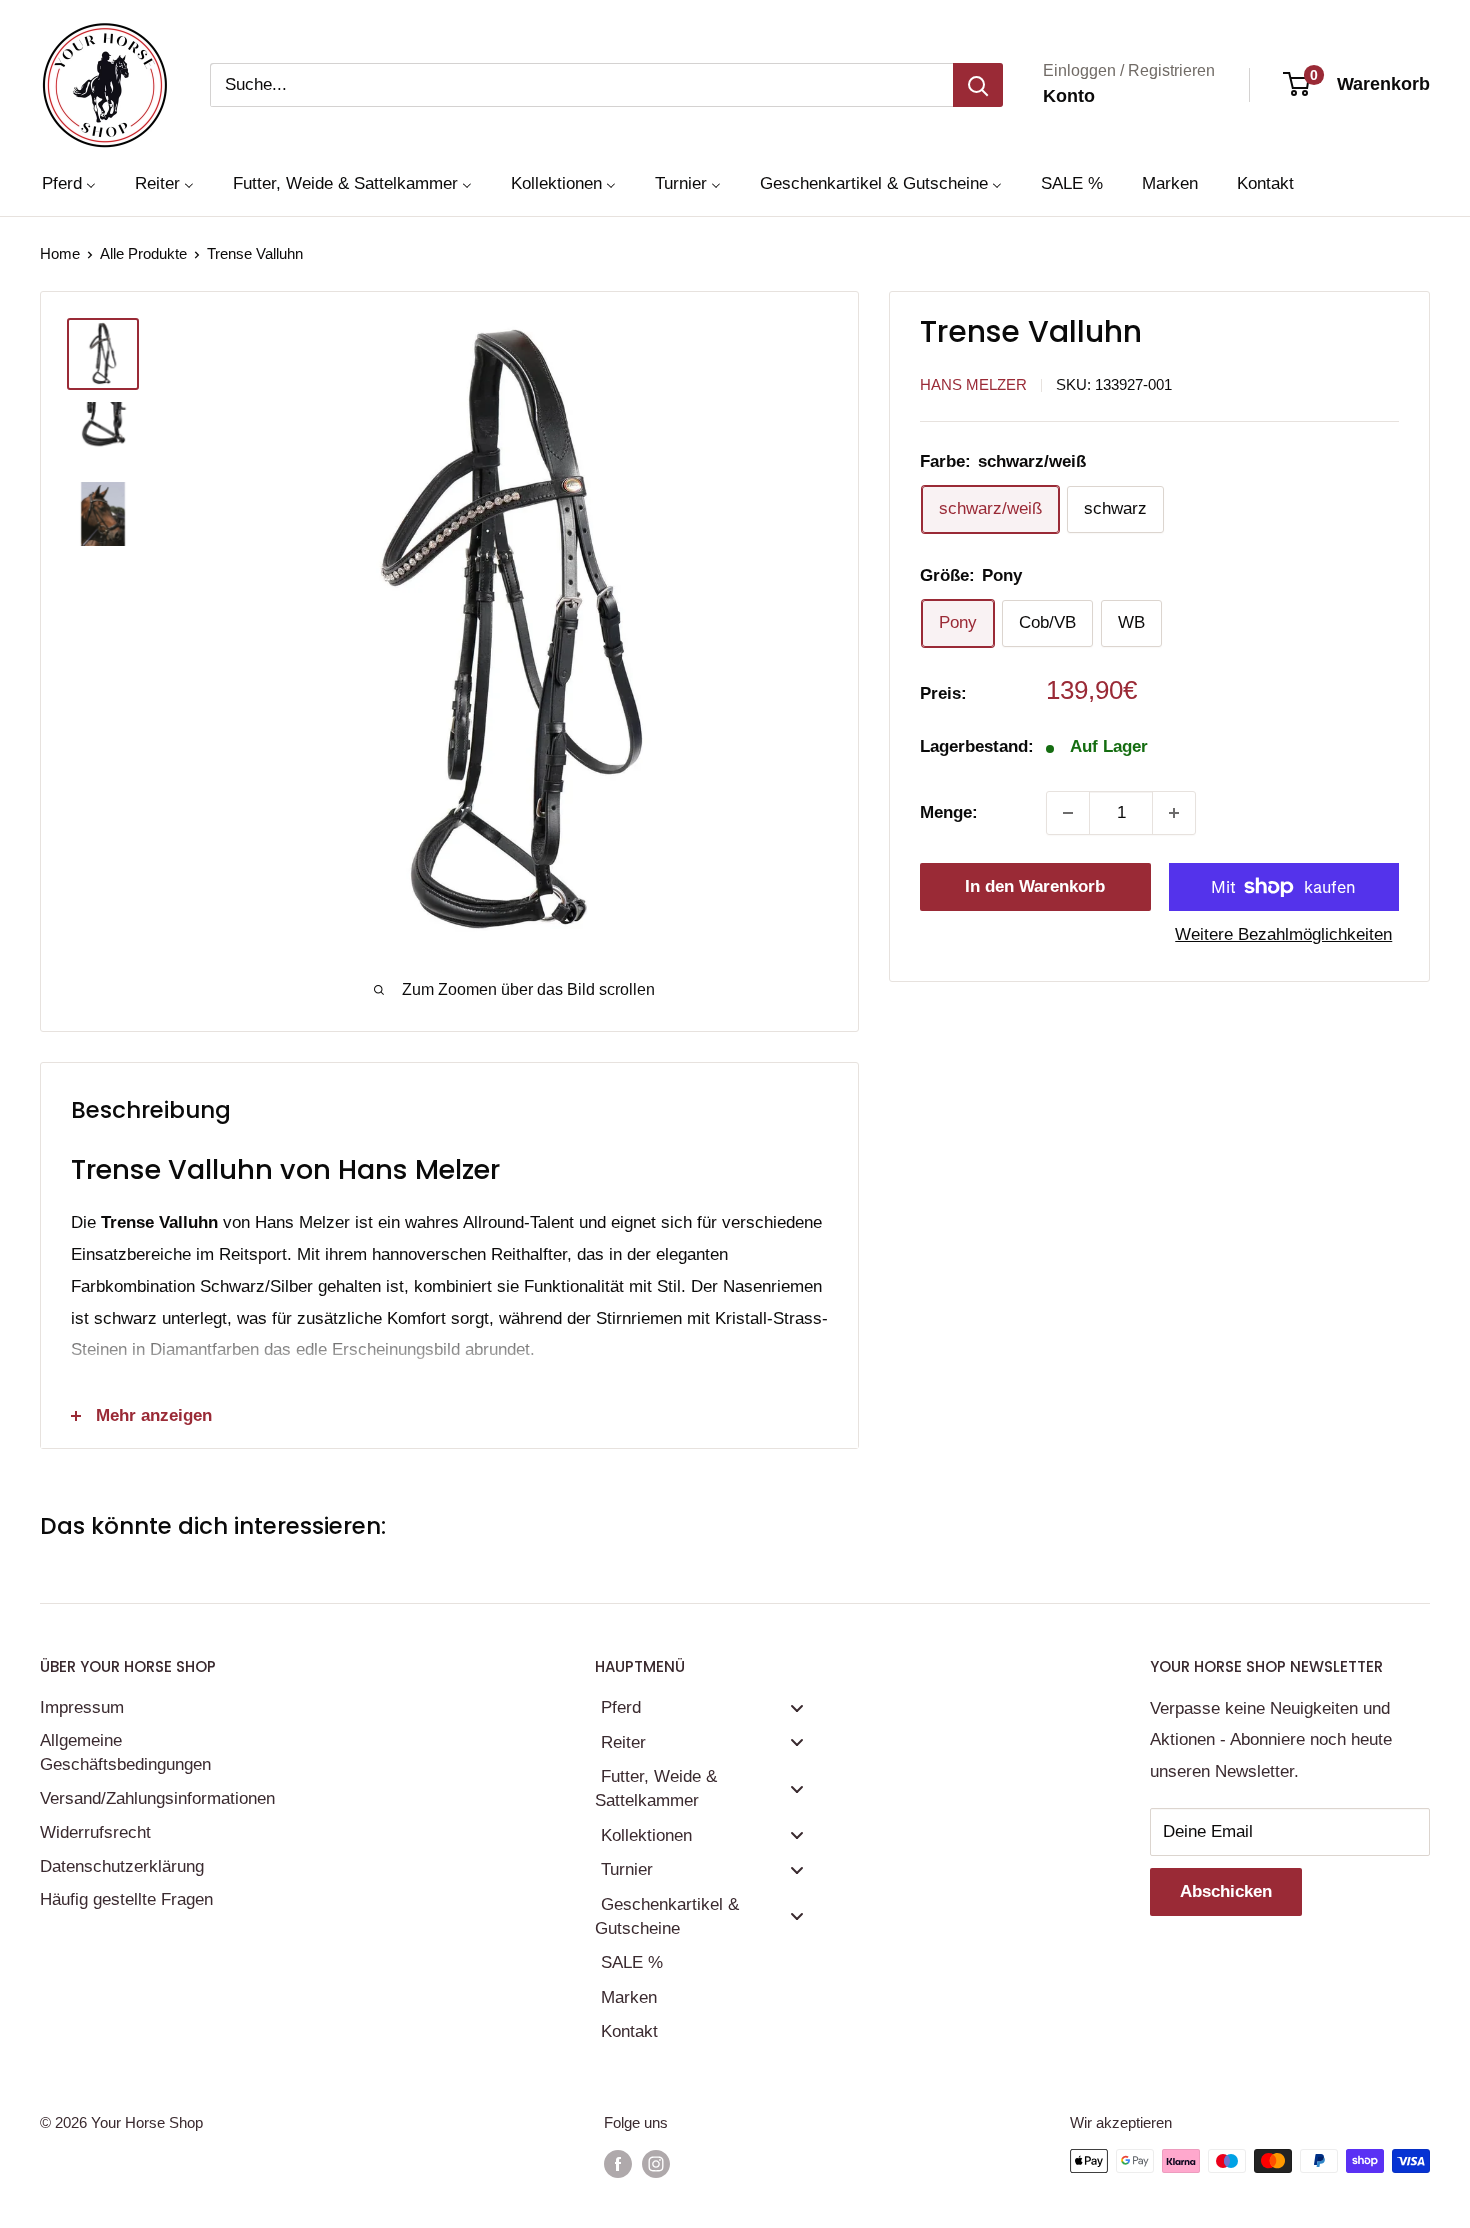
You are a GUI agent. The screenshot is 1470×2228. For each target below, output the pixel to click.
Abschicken (1226, 1891)
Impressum (82, 1707)
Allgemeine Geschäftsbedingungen (125, 1752)
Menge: (949, 812)
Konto (1069, 96)
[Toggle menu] (797, 1707)
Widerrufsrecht (95, 1832)
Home (60, 253)
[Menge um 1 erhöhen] (1174, 813)
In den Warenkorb (1035, 886)
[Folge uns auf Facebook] (618, 2163)
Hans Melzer (973, 384)
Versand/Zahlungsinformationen (155, 1798)
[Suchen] (978, 85)
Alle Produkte (143, 253)
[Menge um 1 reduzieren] (1068, 813)
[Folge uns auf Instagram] (656, 2163)
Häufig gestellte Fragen (126, 1899)
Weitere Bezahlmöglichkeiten (1283, 934)
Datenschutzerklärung (122, 1866)
